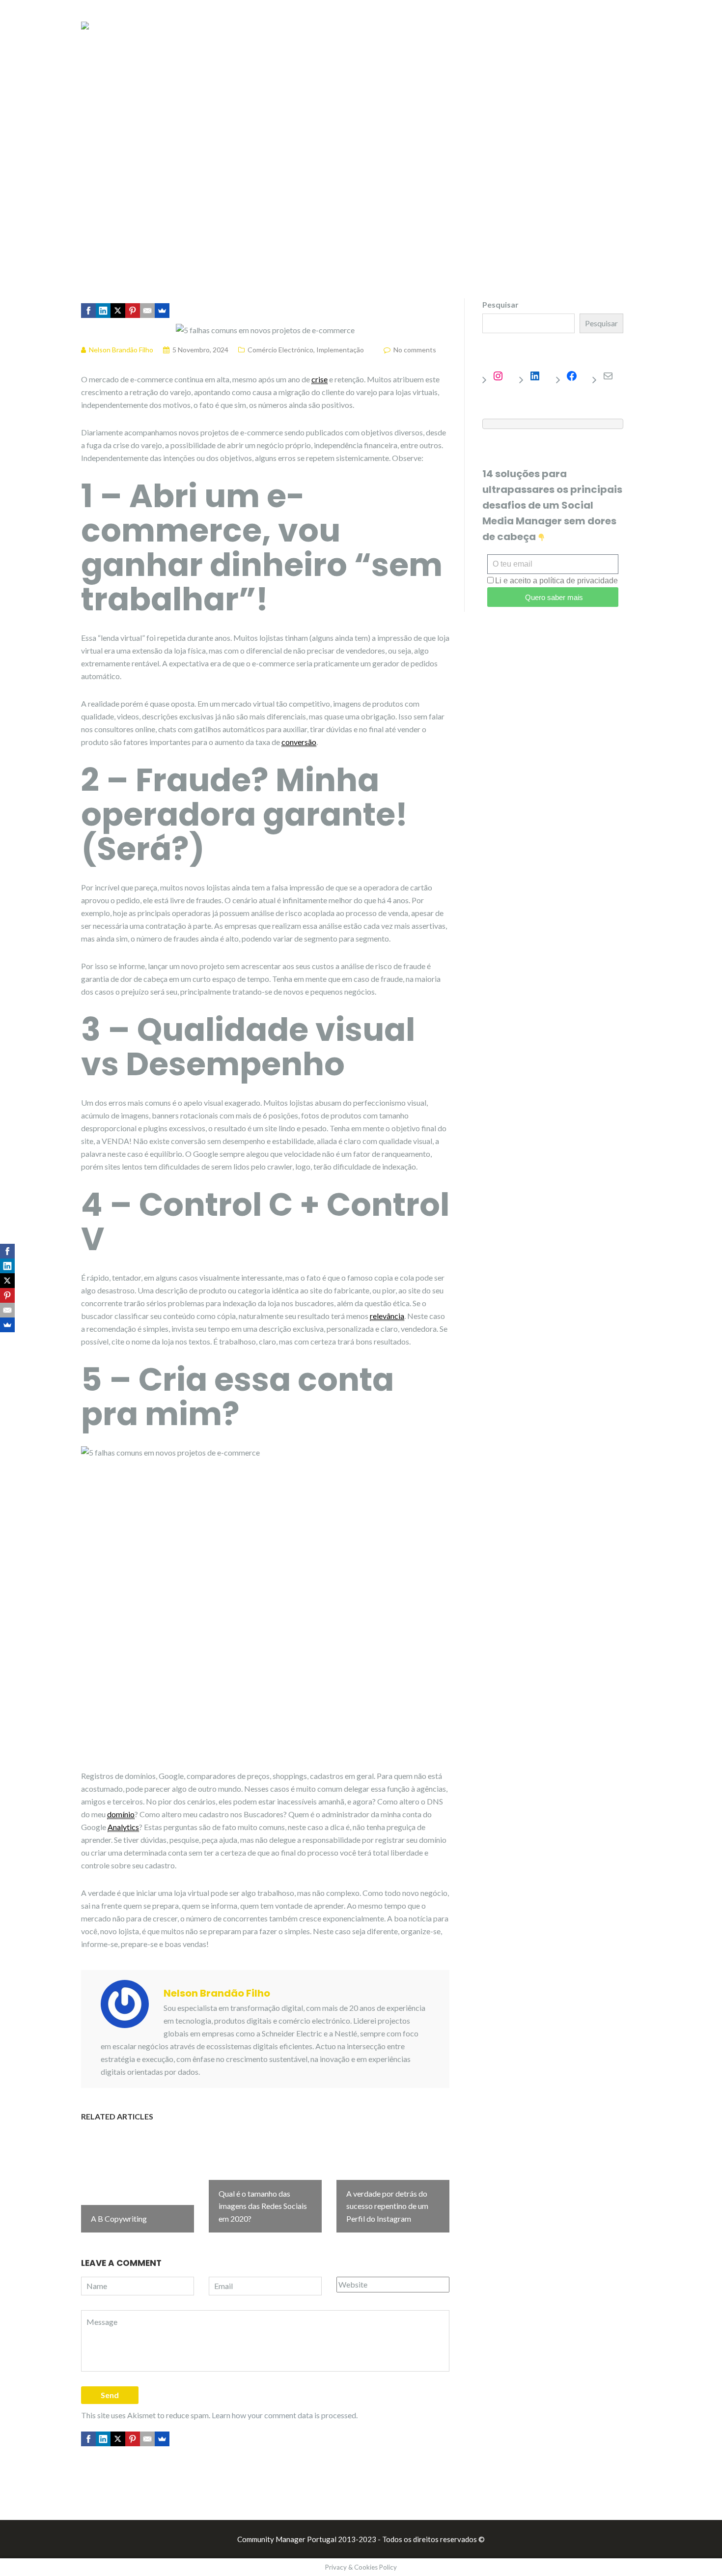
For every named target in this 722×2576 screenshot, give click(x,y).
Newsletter (523, 29)
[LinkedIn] (103, 311)
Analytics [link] (123, 1827)
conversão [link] (299, 742)
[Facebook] (88, 311)
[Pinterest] (133, 311)
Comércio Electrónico (280, 350)
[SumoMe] (162, 311)
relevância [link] (387, 1316)
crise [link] (319, 379)
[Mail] (613, 376)
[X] (118, 311)
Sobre (630, 29)
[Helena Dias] (85, 24)
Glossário (582, 29)
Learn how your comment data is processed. (285, 2415)
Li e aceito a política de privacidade (556, 581)
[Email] (147, 311)
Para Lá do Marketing (444, 29)
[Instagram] (503, 376)
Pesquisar (500, 304)
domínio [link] (121, 1814)
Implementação (340, 350)
